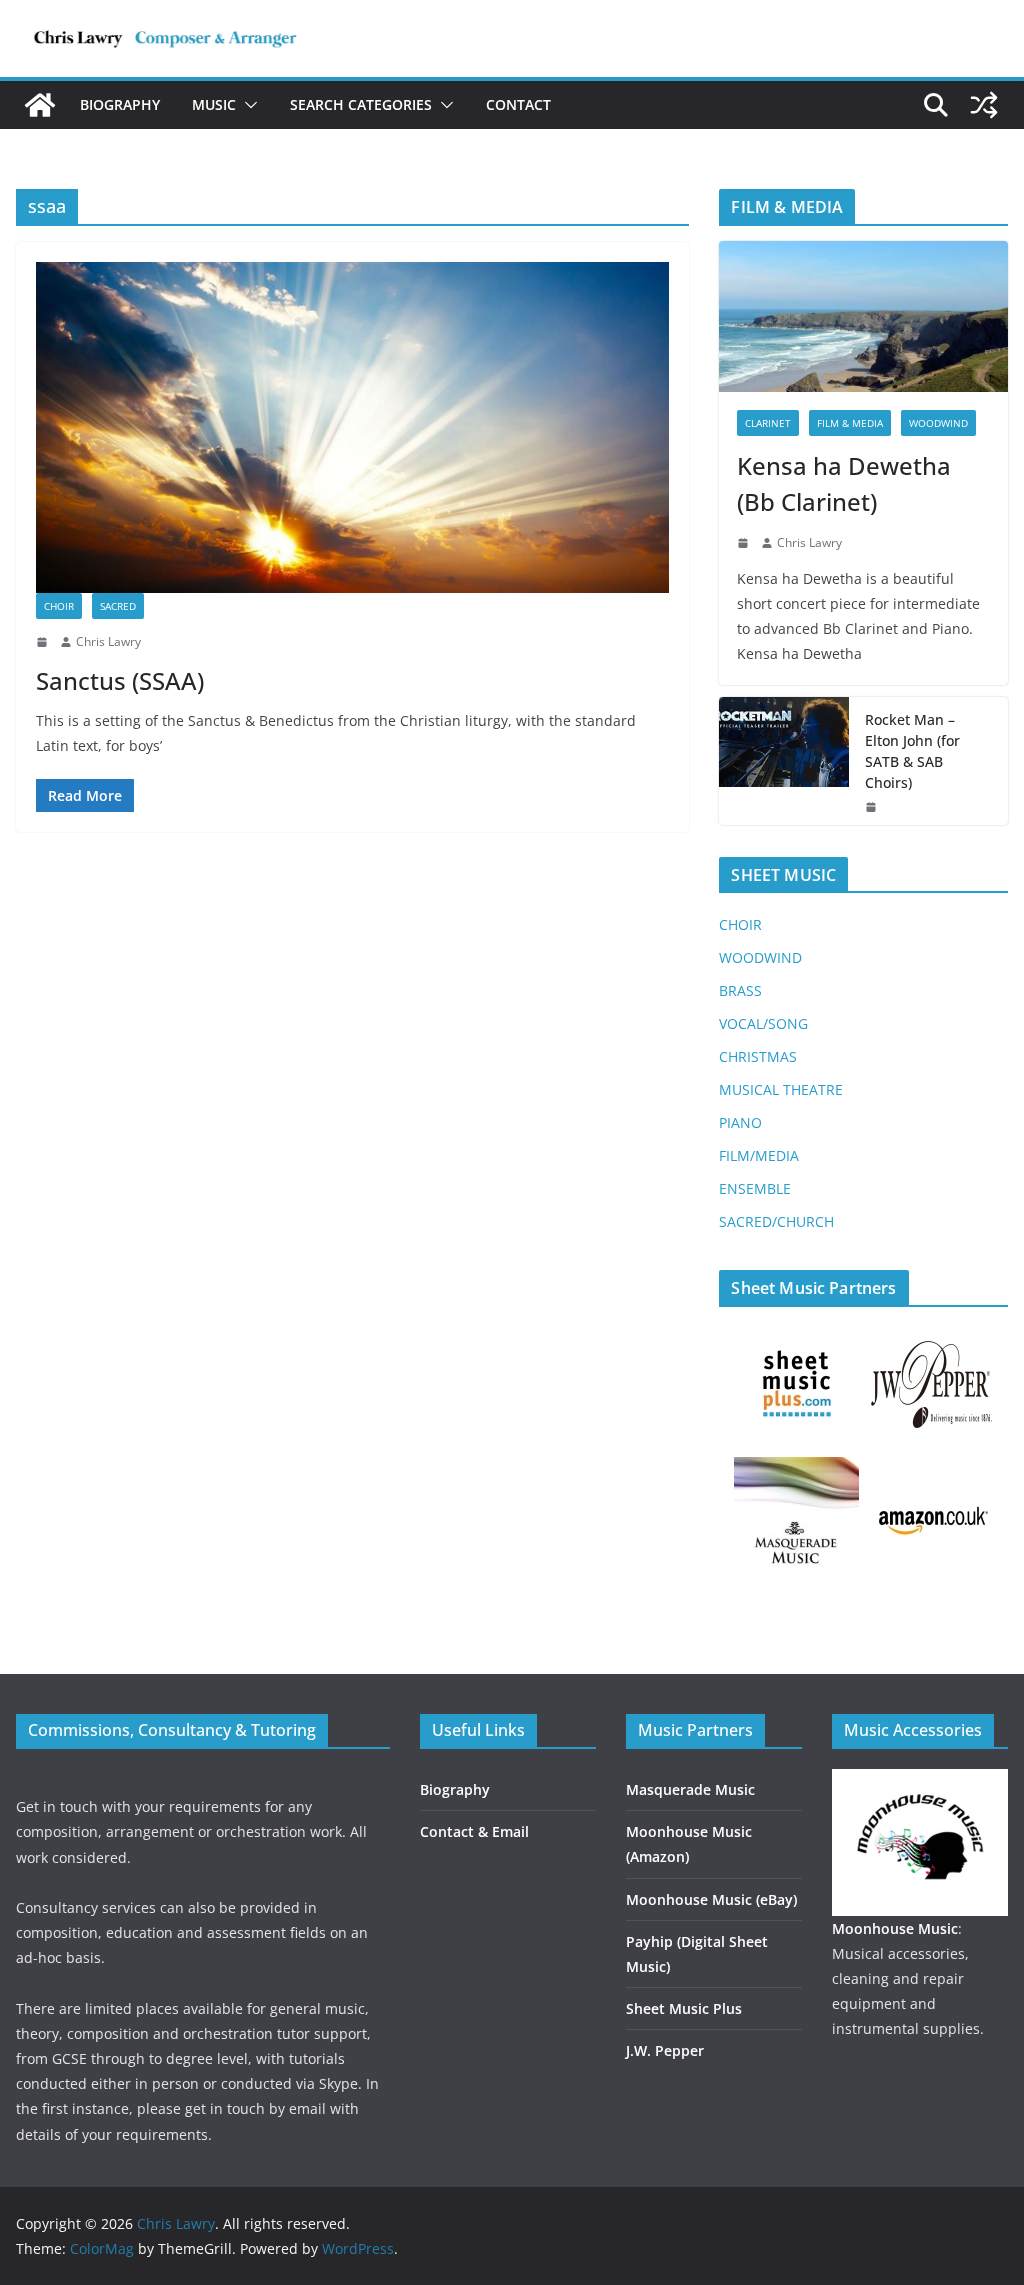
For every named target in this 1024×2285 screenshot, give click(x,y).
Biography (120, 104)
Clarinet (768, 423)
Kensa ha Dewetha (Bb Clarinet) (844, 483)
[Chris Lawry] (40, 105)
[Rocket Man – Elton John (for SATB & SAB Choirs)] (784, 761)
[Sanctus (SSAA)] (352, 427)
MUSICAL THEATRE (781, 1089)
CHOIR (740, 924)
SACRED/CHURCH (776, 1221)
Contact (518, 104)
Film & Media (850, 423)
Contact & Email (474, 1831)
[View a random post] (984, 105)
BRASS (740, 990)
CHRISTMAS (758, 1056)
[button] (247, 105)
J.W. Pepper (665, 2050)
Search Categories (361, 104)
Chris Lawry (108, 641)
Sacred (118, 606)
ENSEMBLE (755, 1188)
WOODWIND (760, 957)
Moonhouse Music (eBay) (711, 1899)
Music (214, 104)
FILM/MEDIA (759, 1155)
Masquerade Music (690, 1789)
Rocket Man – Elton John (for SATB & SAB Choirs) (912, 751)
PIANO (740, 1122)
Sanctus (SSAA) (120, 680)
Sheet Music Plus (684, 2008)
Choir (59, 606)
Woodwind (938, 423)
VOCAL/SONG (763, 1023)
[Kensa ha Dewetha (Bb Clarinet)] (863, 317)
